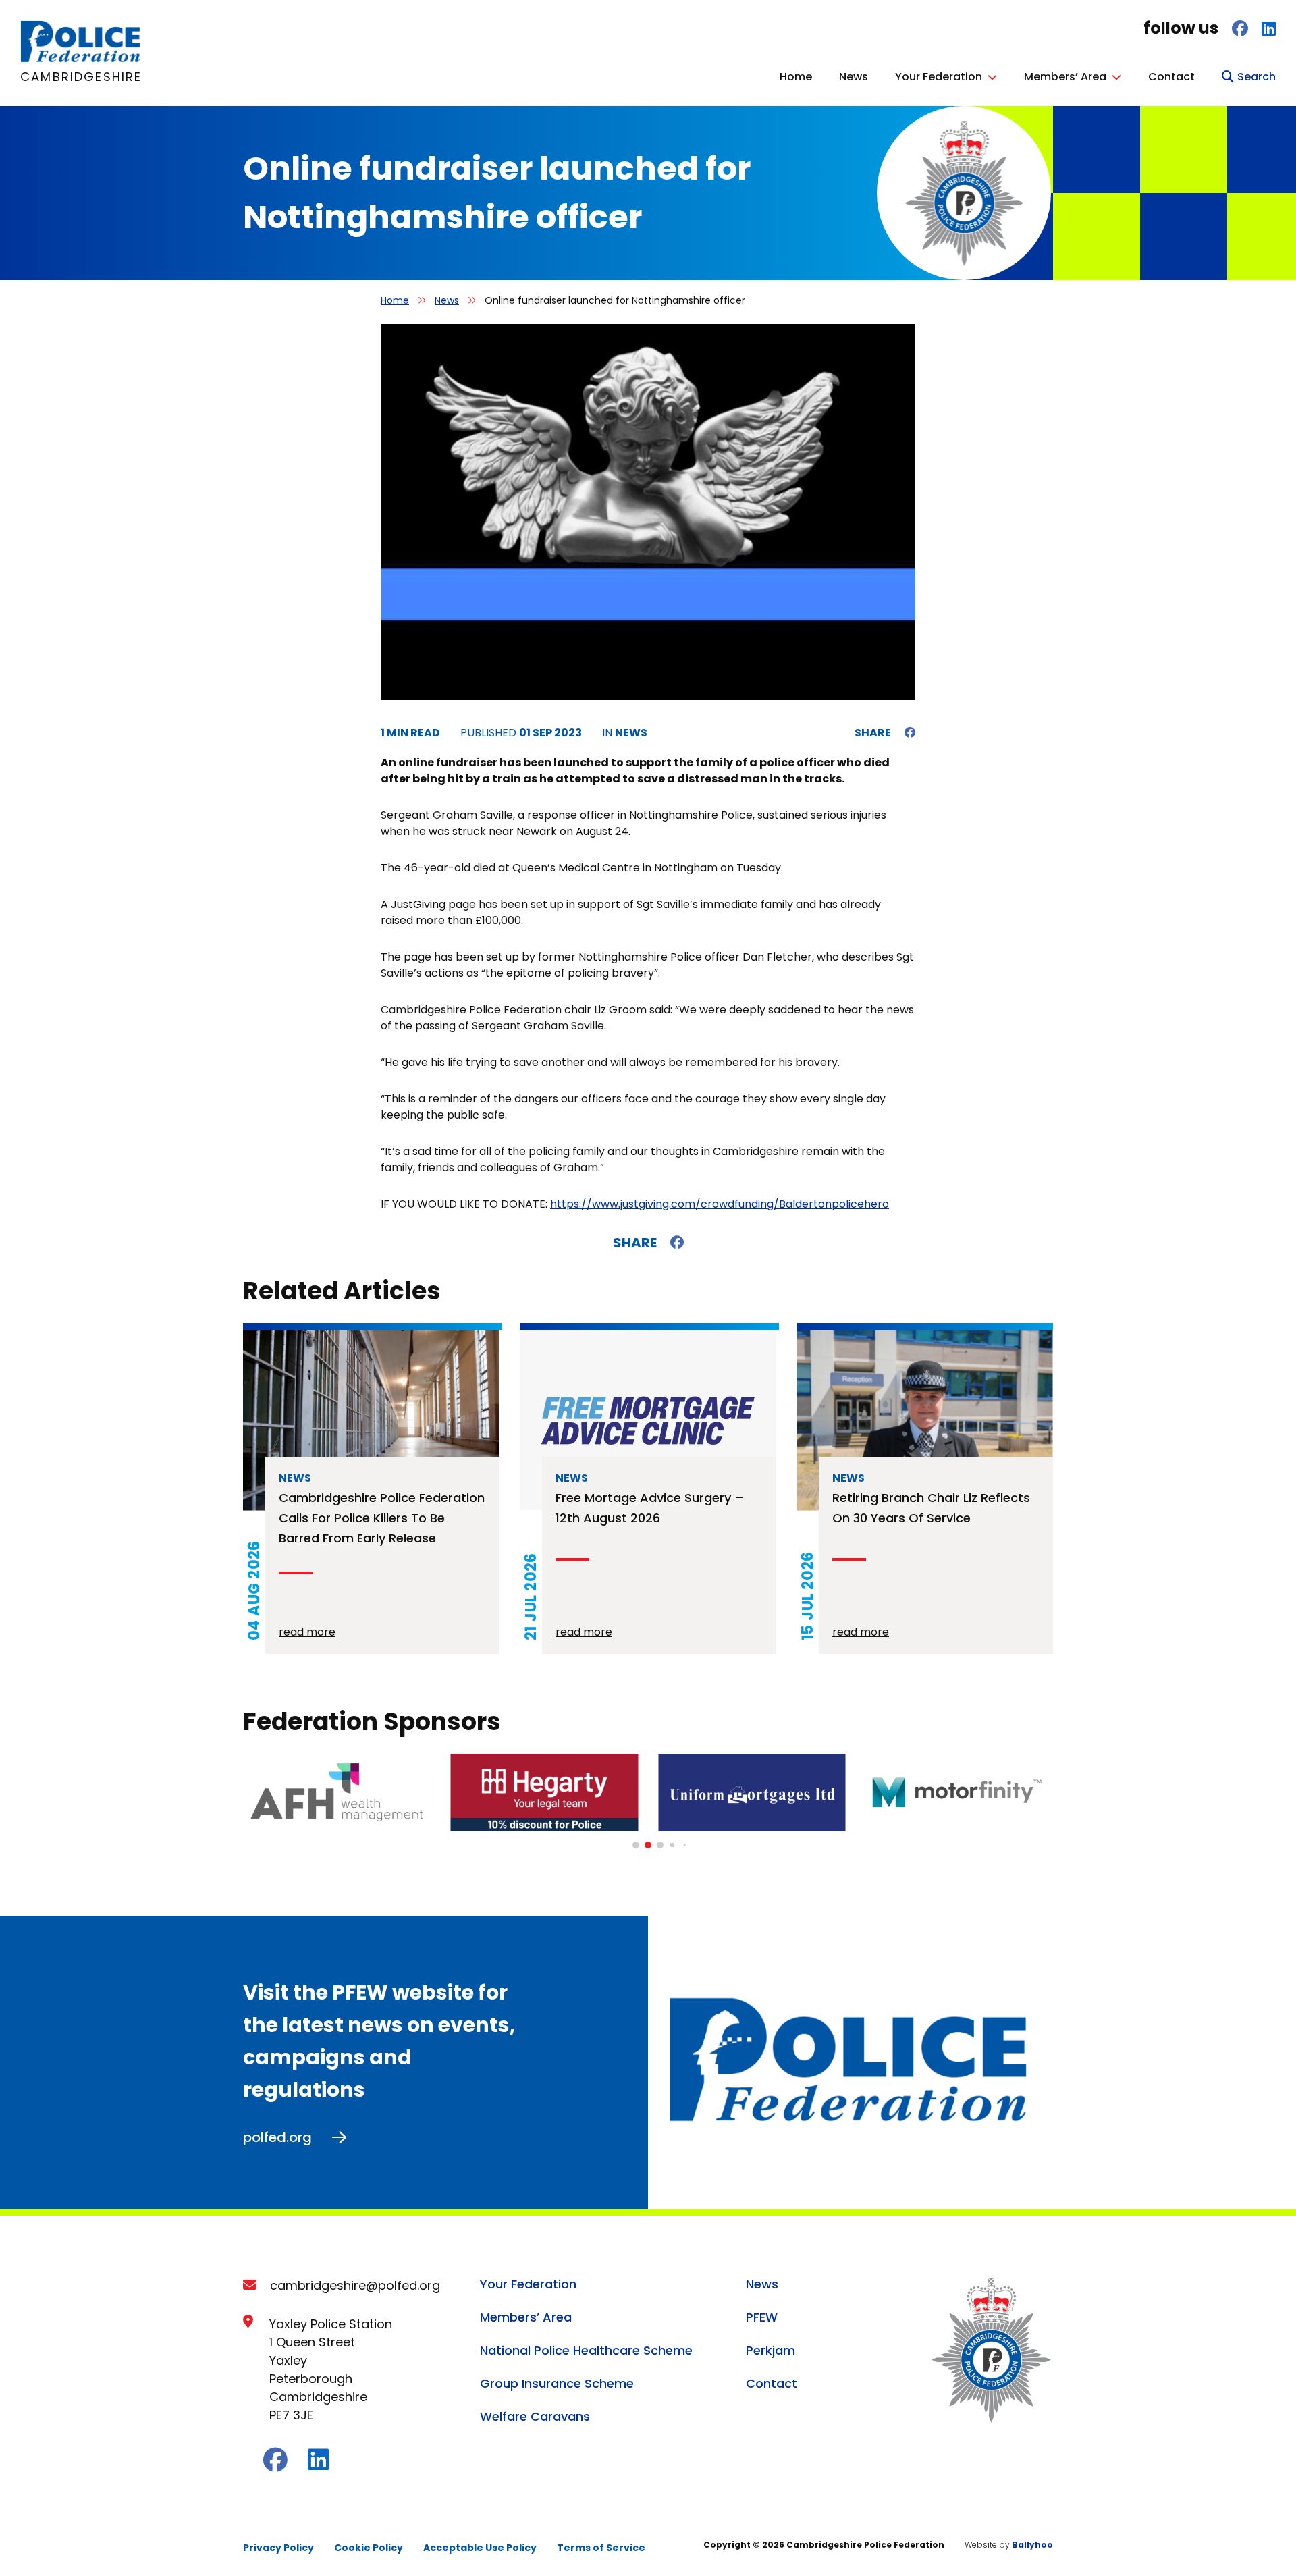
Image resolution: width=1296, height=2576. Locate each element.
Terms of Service (601, 2548)
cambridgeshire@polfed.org (355, 2285)
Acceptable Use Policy (480, 2548)
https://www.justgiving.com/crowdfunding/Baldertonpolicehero (720, 1204)
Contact (1171, 77)
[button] (636, 1845)
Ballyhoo (1032, 2545)
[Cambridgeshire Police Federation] (81, 59)
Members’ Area (1065, 77)
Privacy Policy (278, 2548)
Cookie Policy (369, 2548)
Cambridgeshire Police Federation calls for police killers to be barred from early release (382, 1518)
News (854, 77)
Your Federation (939, 77)
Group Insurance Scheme (557, 2383)
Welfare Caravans (535, 2416)
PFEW (762, 2317)
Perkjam (771, 2350)
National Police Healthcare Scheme (586, 2350)
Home (796, 77)
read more (307, 1632)
